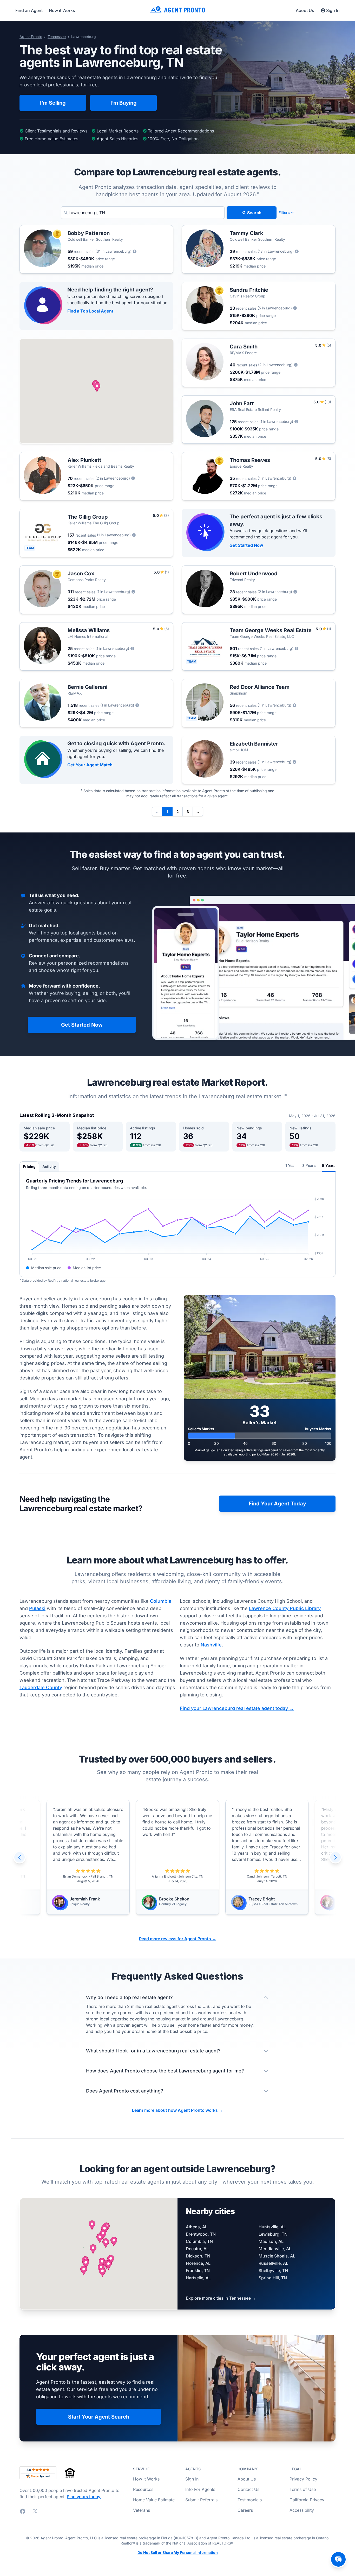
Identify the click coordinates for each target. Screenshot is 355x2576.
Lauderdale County (41, 1687)
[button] (97, 387)
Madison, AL (271, 2241)
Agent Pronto (31, 37)
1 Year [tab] (291, 1165)
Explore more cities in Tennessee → (221, 2298)
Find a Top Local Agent (90, 311)
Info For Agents (200, 2489)
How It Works (146, 2479)
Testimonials (250, 2500)
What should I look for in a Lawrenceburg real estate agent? (153, 2051)
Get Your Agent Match (90, 765)
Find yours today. (84, 2497)
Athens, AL (197, 2227)
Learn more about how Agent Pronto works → (177, 2110)
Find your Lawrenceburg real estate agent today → (237, 1708)
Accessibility (302, 2510)
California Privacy (307, 2500)
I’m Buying (124, 103)
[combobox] (143, 213)
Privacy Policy (303, 2479)
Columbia (161, 1601)
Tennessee (57, 37)
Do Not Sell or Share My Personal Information (178, 2553)
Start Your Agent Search (99, 2417)
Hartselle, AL (198, 2278)
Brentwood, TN (201, 2234)
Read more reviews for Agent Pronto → (178, 1939)
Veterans (142, 2510)
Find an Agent (29, 10)
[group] (177, 1857)
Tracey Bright (172, 1899)
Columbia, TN (199, 2241)
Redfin (52, 1280)
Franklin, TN (198, 2270)
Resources (143, 2489)
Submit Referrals (201, 2500)
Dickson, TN (198, 2256)
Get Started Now (246, 545)
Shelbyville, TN (273, 2270)
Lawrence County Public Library (285, 1608)
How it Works (62, 10)
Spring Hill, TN (273, 2278)
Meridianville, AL (275, 2249)
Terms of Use (303, 2489)
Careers (245, 2510)
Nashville (211, 1645)
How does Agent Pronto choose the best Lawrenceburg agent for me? (165, 2071)
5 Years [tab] (329, 1165)
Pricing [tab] (29, 1166)
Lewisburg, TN (273, 2234)
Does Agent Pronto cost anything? (125, 2091)
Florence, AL (198, 2263)
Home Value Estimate (154, 2500)
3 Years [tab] (309, 1165)
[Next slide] (336, 1857)
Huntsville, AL (272, 2227)
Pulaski (37, 1608)
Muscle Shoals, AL (277, 2256)
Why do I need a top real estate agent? (129, 1997)
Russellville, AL (273, 2263)
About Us (305, 10)
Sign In (333, 10)
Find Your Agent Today (277, 1504)
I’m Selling (53, 103)
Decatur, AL (197, 2249)
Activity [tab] (49, 1166)
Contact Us (248, 2489)
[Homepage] (177, 10)
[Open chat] (338, 2559)
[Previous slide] (19, 1857)
